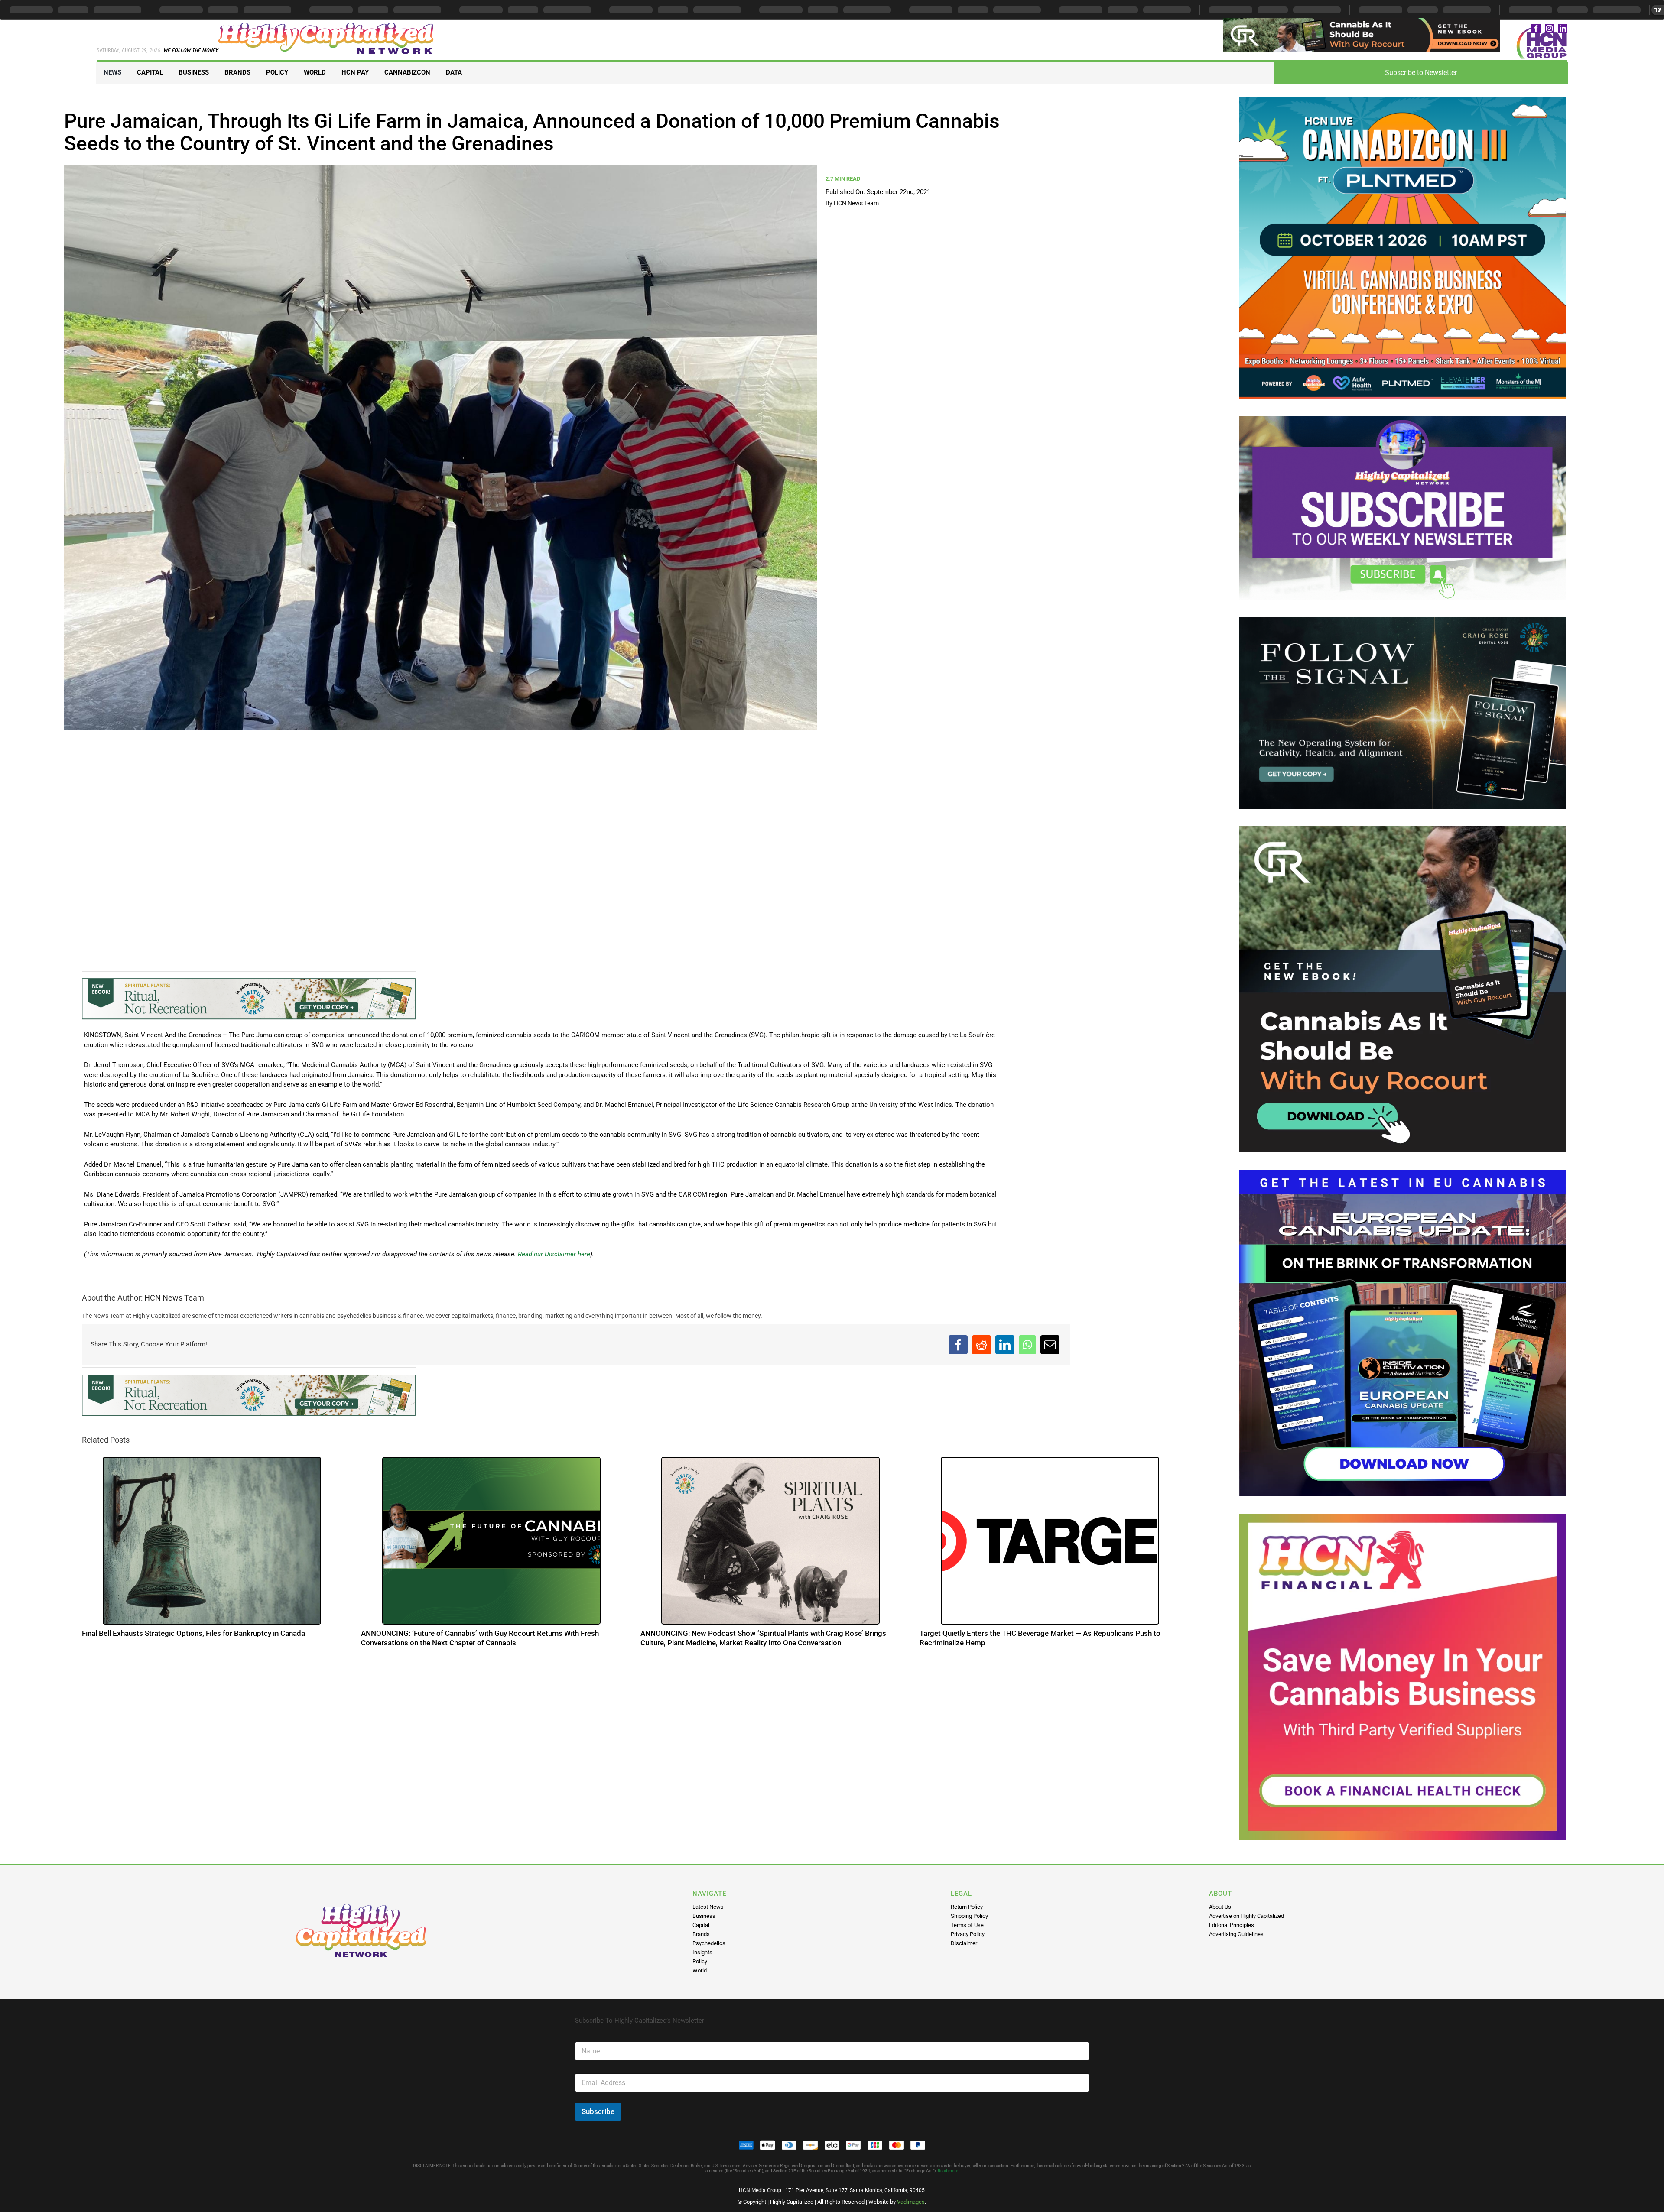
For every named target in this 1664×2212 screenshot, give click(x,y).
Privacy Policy (968, 1934)
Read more (948, 2171)
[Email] (1050, 1345)
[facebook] (1536, 28)
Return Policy (967, 1907)
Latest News (708, 1907)
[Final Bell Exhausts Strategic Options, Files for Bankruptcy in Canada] (212, 1540)
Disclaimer (964, 1943)
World (700, 1970)
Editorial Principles (1232, 1925)
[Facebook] (958, 1345)
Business (704, 1916)
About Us (1220, 1907)
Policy (700, 1961)
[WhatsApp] (1027, 1345)
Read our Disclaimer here (553, 1254)
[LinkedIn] (1005, 1345)
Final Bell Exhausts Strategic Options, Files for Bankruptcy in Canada (193, 1633)
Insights (702, 1952)
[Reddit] (981, 1345)
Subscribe (598, 2111)
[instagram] (1549, 28)
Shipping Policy (969, 1916)
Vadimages (911, 2202)
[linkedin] (1563, 28)
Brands (701, 1934)
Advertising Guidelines (1236, 1934)
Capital (701, 1925)
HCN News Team (856, 203)
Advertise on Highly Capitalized (1246, 1916)
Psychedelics (709, 1943)
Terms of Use (967, 1925)
